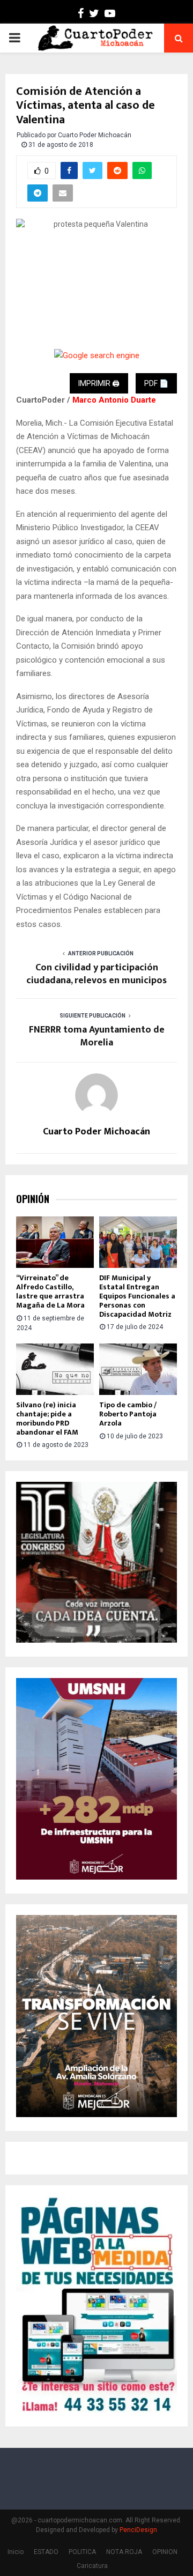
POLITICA (82, 2552)
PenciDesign (138, 2530)
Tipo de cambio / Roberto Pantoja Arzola (128, 1414)
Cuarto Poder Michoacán (95, 135)
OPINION (165, 2552)
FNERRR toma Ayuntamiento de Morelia (97, 1036)
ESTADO (46, 2552)
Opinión (33, 1199)
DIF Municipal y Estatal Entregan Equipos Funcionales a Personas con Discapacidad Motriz (137, 1296)
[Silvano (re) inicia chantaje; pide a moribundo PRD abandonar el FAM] (55, 1369)
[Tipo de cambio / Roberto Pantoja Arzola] (138, 1369)
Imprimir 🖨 (99, 383)
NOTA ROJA (124, 2552)
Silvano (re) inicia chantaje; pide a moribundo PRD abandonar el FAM (47, 1418)
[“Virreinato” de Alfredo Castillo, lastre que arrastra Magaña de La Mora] (55, 1242)
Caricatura (92, 2566)
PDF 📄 (156, 383)
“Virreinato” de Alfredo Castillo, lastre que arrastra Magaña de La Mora (50, 1291)
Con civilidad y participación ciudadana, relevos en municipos (96, 974)
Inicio (16, 2552)
